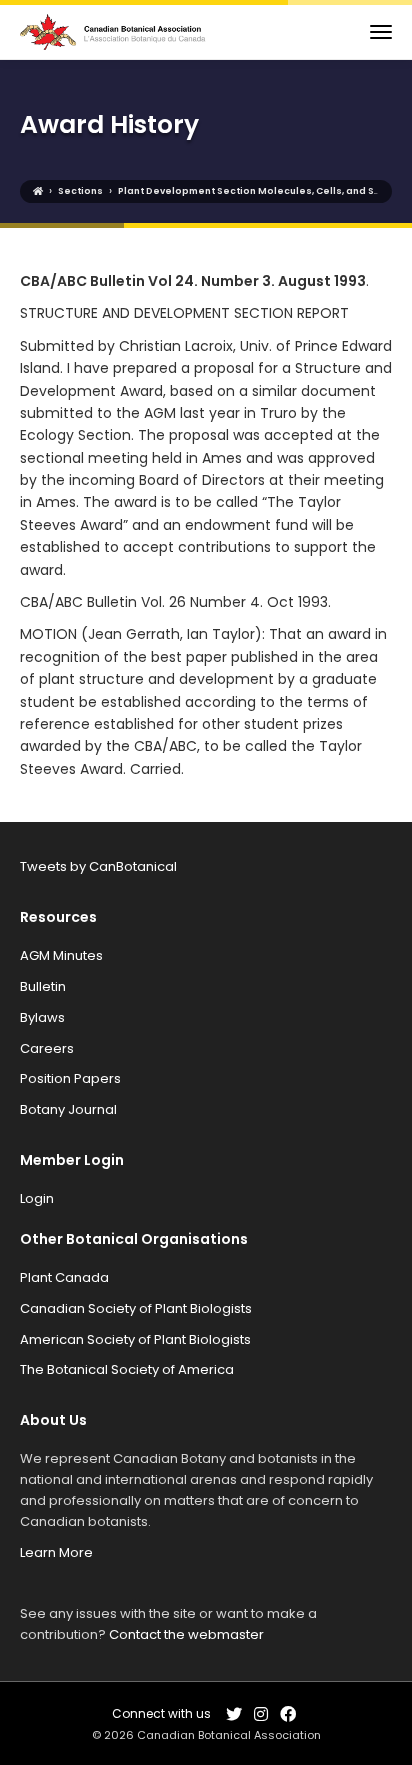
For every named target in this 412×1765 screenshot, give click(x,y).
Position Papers (70, 1078)
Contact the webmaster (186, 1634)
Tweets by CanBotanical (98, 866)
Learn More (56, 1552)
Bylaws (42, 1017)
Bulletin (43, 986)
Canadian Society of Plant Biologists (136, 1308)
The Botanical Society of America (127, 1369)
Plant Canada (64, 1277)
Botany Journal (68, 1109)
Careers (47, 1048)
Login (37, 1198)
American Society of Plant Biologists (135, 1339)
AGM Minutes (61, 955)
